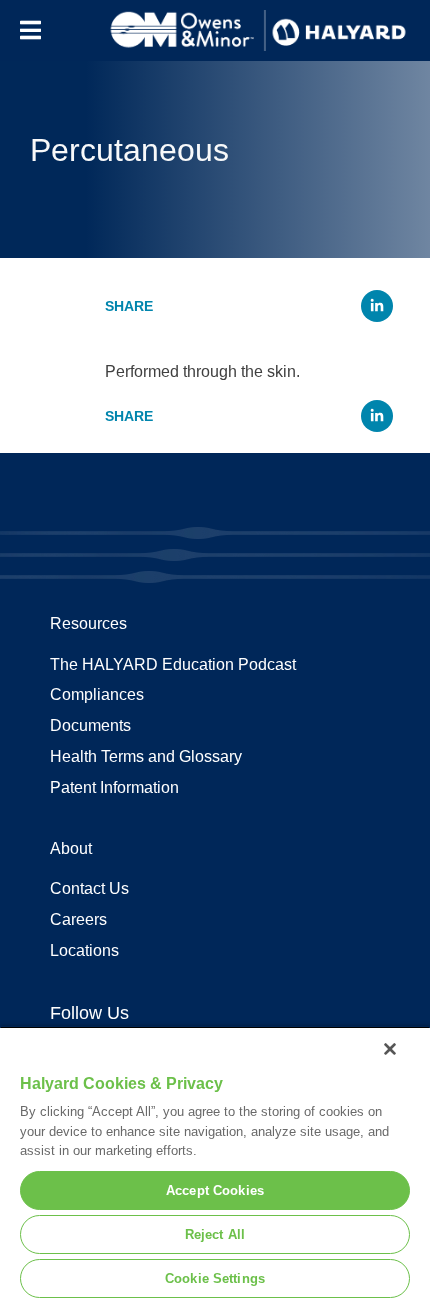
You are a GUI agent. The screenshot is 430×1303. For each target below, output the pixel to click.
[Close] (390, 1049)
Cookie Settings (215, 1278)
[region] (215, 1164)
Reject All (215, 1234)
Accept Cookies (215, 1190)
